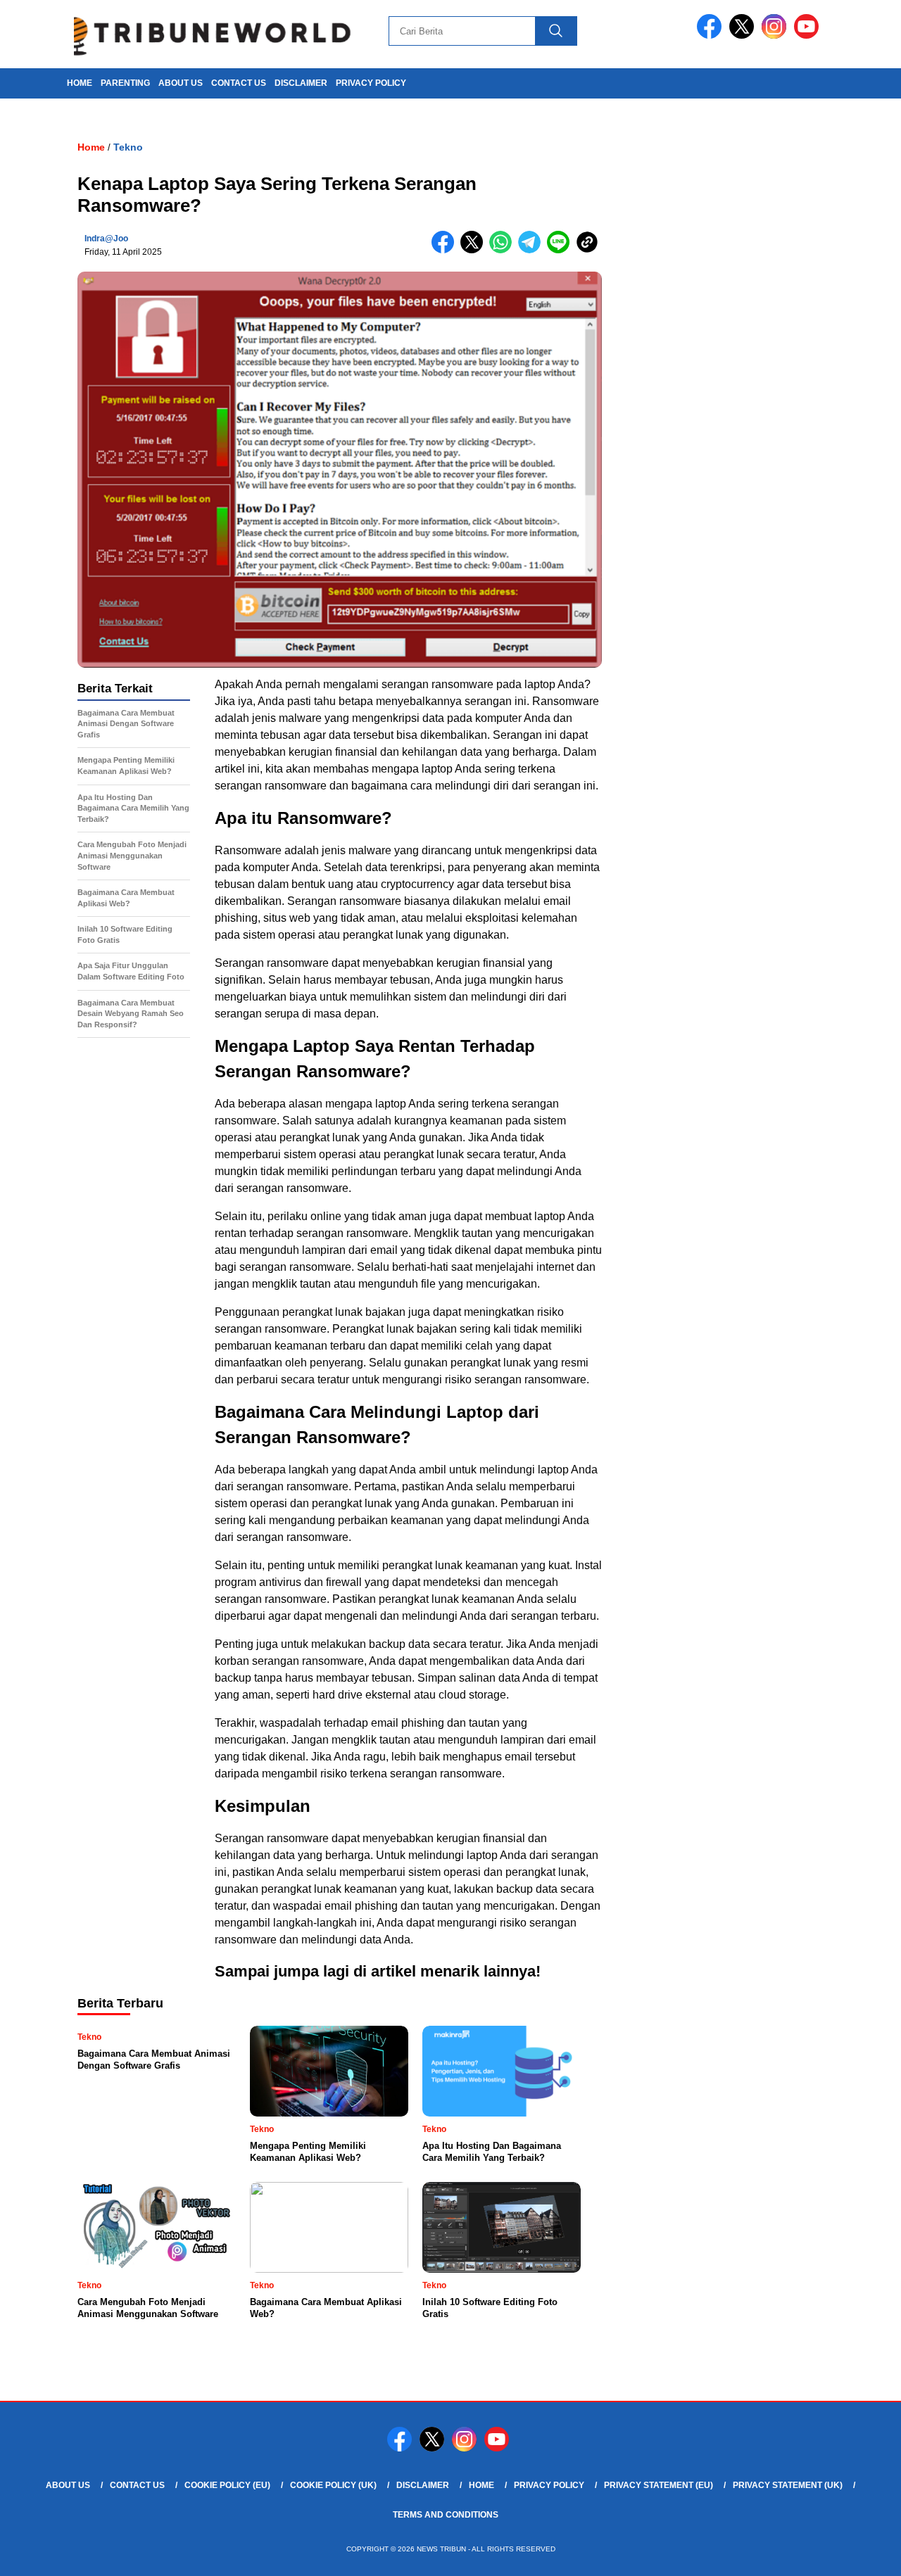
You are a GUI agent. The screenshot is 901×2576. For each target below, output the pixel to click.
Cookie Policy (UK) (333, 2485)
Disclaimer (301, 83)
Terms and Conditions (446, 2515)
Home (481, 2485)
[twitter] (744, 36)
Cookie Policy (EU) (227, 2485)
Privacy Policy (371, 83)
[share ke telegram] (533, 250)
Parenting (125, 83)
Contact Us (239, 83)
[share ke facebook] (446, 250)
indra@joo (106, 239)
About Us (181, 83)
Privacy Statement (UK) (788, 2485)
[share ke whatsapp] (504, 250)
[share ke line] (561, 250)
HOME (80, 83)
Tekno (128, 147)
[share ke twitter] (475, 250)
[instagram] (776, 36)
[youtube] (809, 36)
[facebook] (712, 36)
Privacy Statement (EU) (659, 2485)
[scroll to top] (863, 2554)
